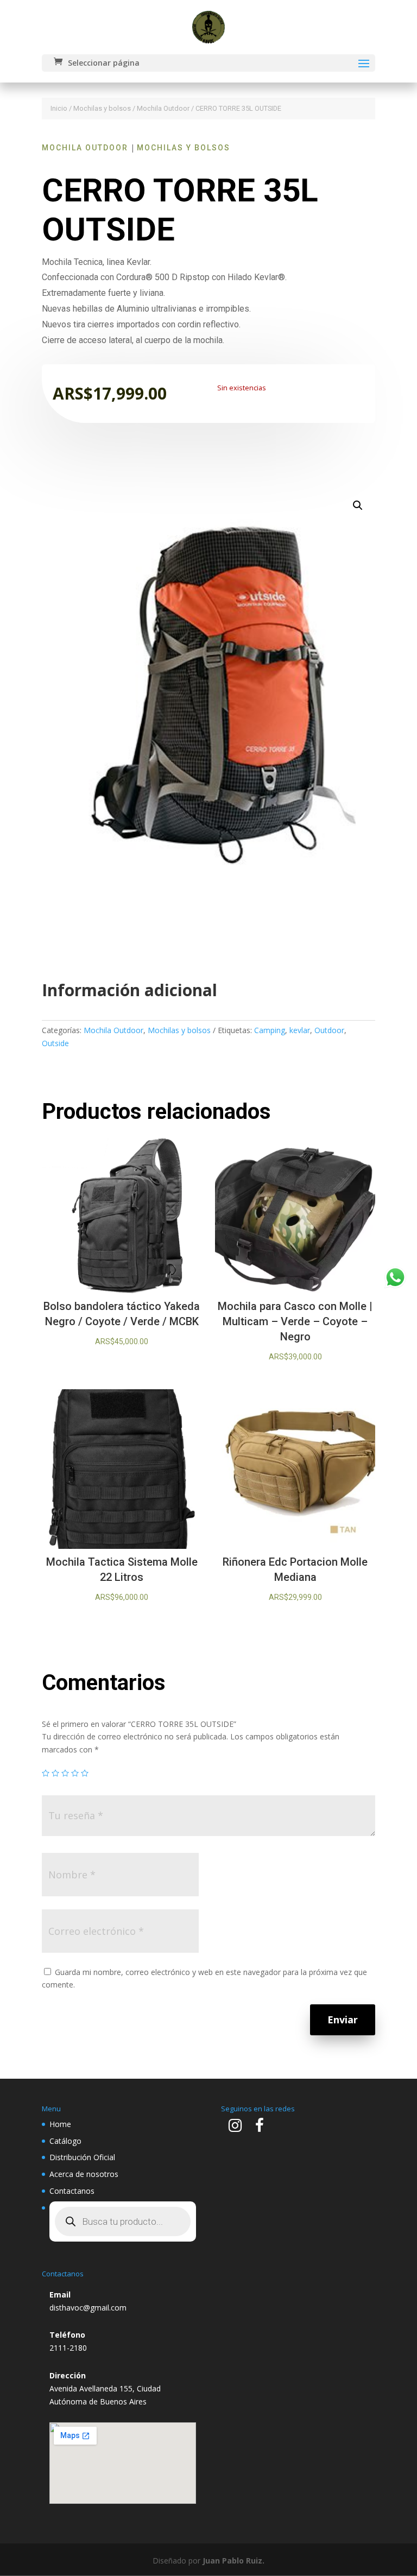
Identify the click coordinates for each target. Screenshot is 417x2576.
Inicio (59, 108)
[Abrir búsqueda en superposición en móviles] (123, 2221)
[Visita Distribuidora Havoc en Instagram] (235, 2128)
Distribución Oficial (82, 2157)
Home (60, 2124)
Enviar (343, 2020)
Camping (270, 1030)
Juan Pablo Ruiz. (233, 2561)
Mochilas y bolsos (102, 108)
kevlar (300, 1030)
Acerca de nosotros (84, 2174)
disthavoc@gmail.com (88, 2308)
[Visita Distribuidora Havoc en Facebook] (260, 2128)
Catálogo (65, 2141)
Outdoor (329, 1030)
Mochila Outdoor (163, 108)
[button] (358, 505)
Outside (55, 1043)
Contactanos (72, 2191)
